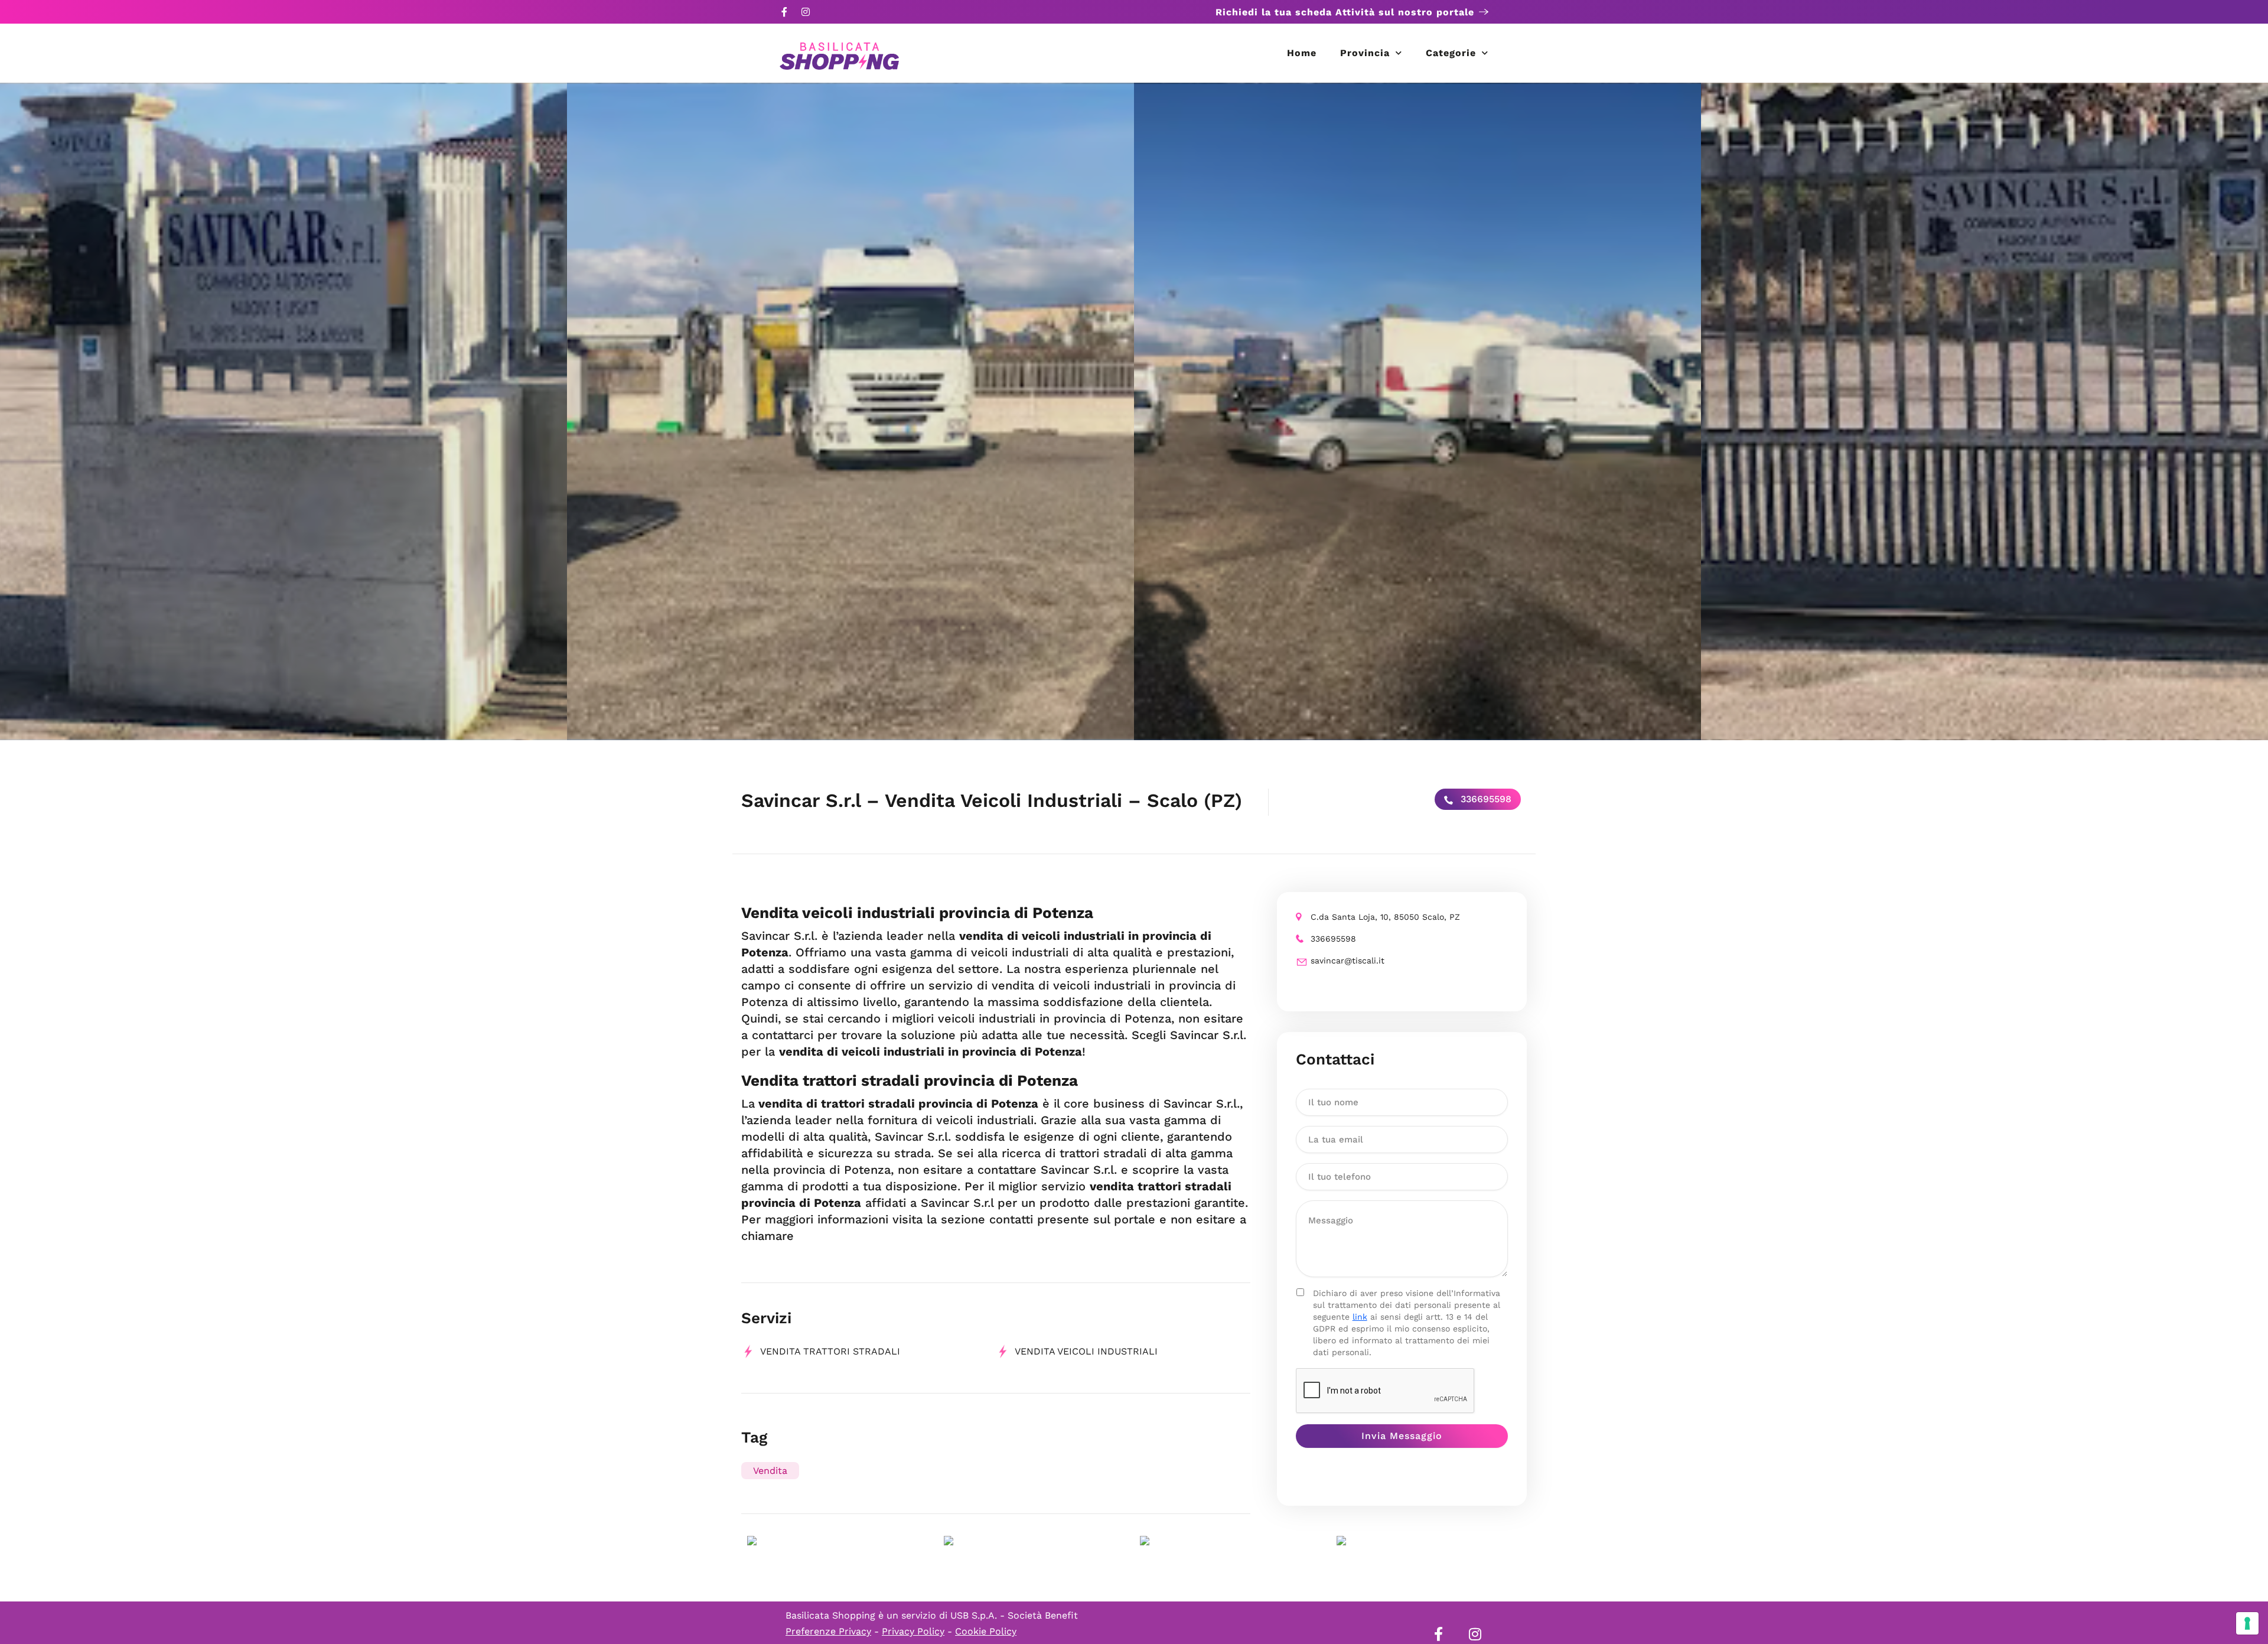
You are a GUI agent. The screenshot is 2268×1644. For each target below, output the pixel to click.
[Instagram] (806, 12)
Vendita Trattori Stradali (830, 1351)
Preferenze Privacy (828, 1631)
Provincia (1365, 53)
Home (1302, 53)
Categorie (1451, 53)
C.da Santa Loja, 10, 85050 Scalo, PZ (1385, 917)
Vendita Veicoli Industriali (1086, 1351)
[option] (283, 411)
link (1360, 1317)
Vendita (770, 1471)
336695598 (1485, 799)
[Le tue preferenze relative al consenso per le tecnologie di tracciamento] (2247, 1623)
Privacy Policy (913, 1631)
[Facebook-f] (784, 12)
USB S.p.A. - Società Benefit (1014, 1615)
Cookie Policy (986, 1631)
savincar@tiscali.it (1348, 961)
